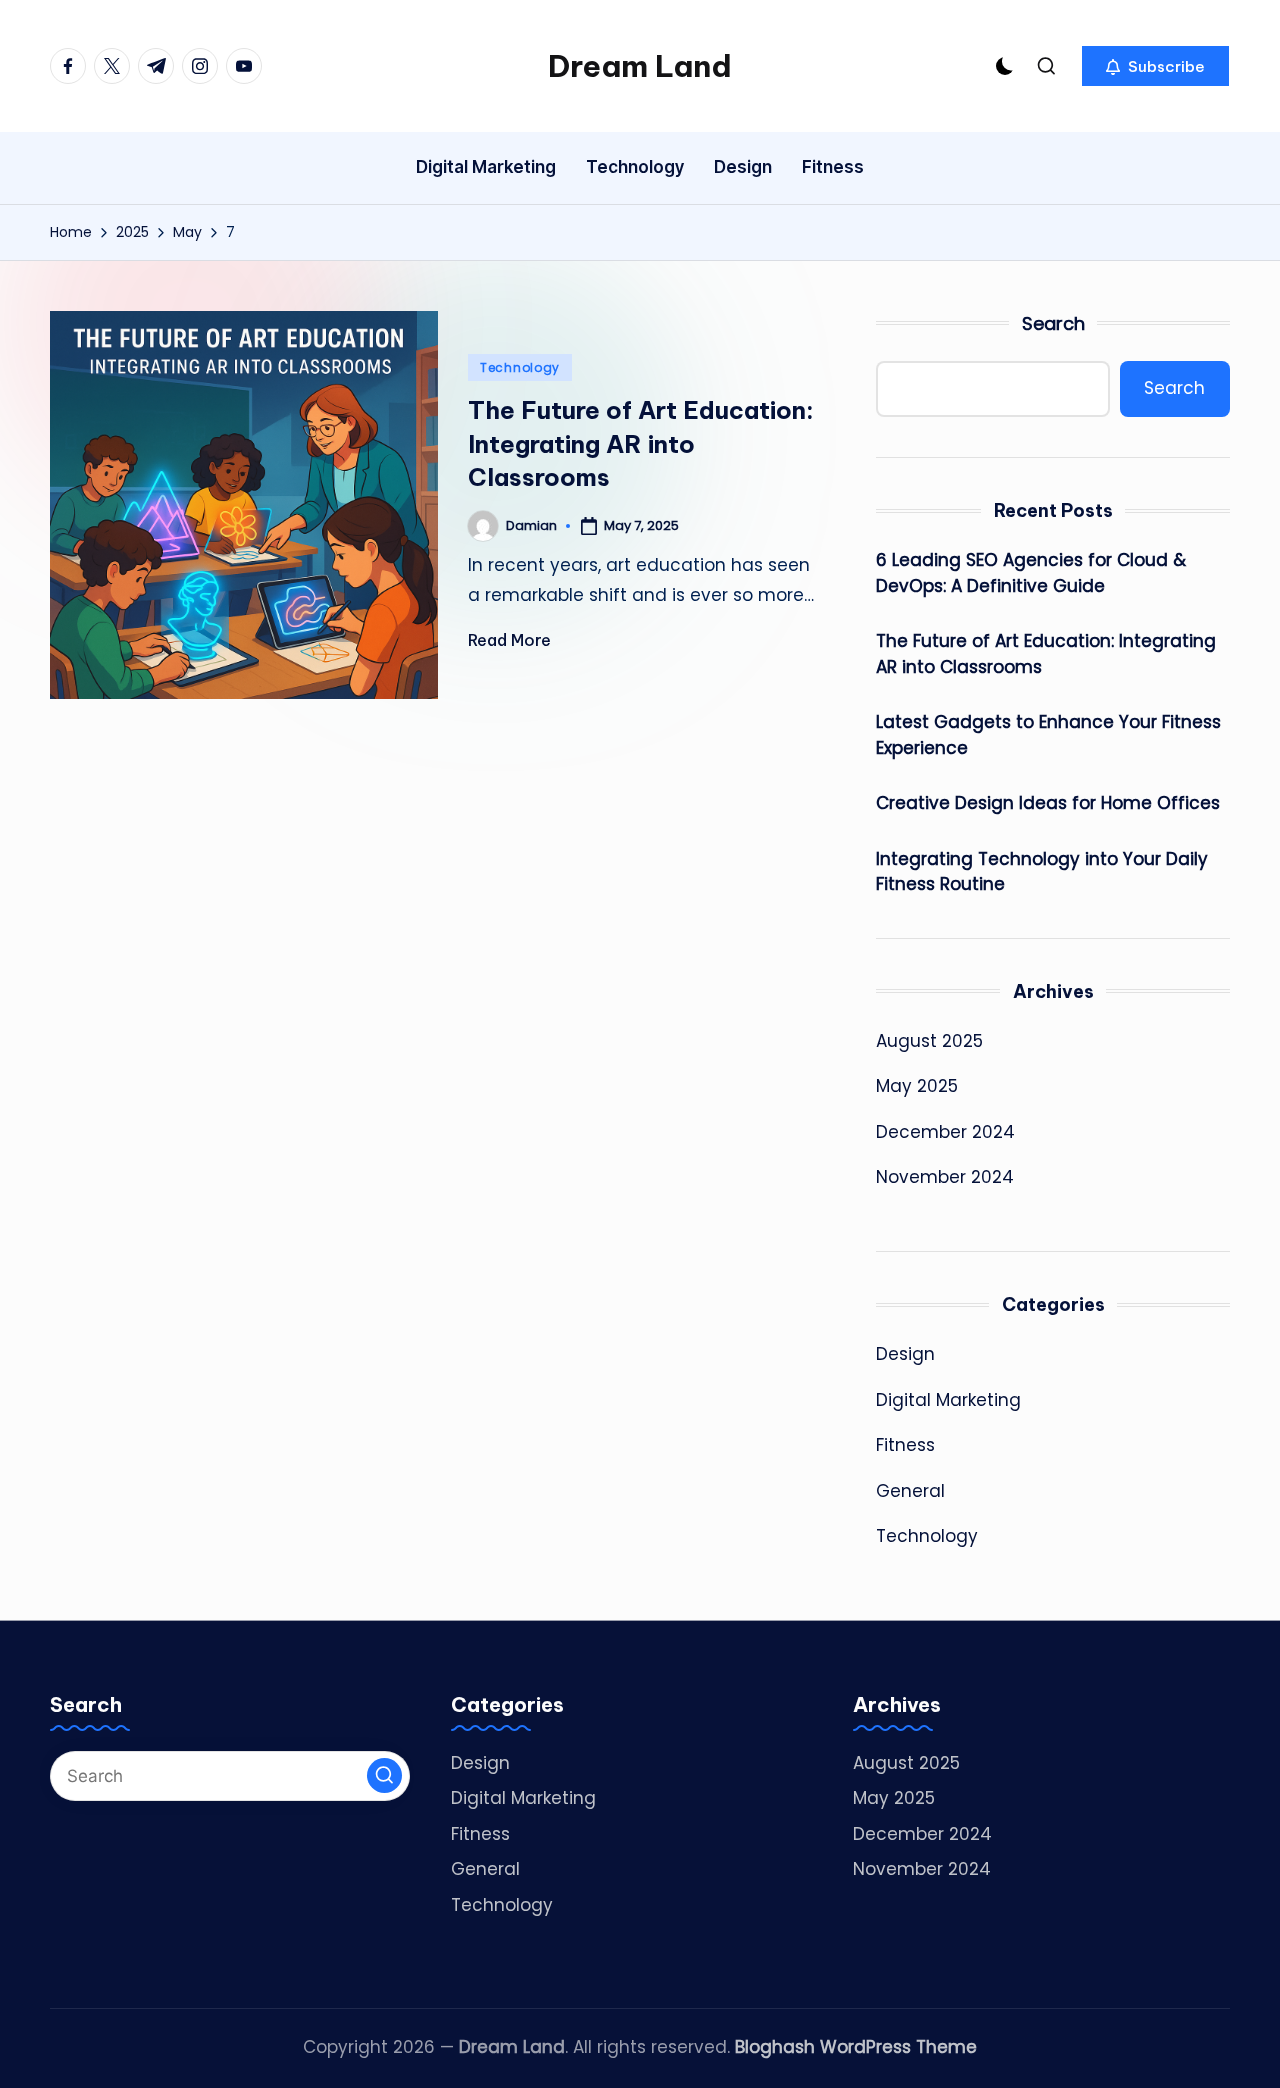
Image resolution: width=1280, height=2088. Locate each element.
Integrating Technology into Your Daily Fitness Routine (1042, 872)
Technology (520, 367)
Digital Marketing (948, 1400)
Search (1053, 323)
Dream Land (640, 66)
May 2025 (917, 1086)
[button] (1155, 66)
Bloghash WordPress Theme (856, 2047)
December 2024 (945, 1132)
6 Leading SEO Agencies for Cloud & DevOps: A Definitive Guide (1031, 573)
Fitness (905, 1445)
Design (905, 1354)
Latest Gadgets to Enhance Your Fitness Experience (1048, 735)
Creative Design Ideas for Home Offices (1048, 803)
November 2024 (945, 1177)
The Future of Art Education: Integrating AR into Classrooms (641, 443)
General (910, 1491)
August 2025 (929, 1041)
